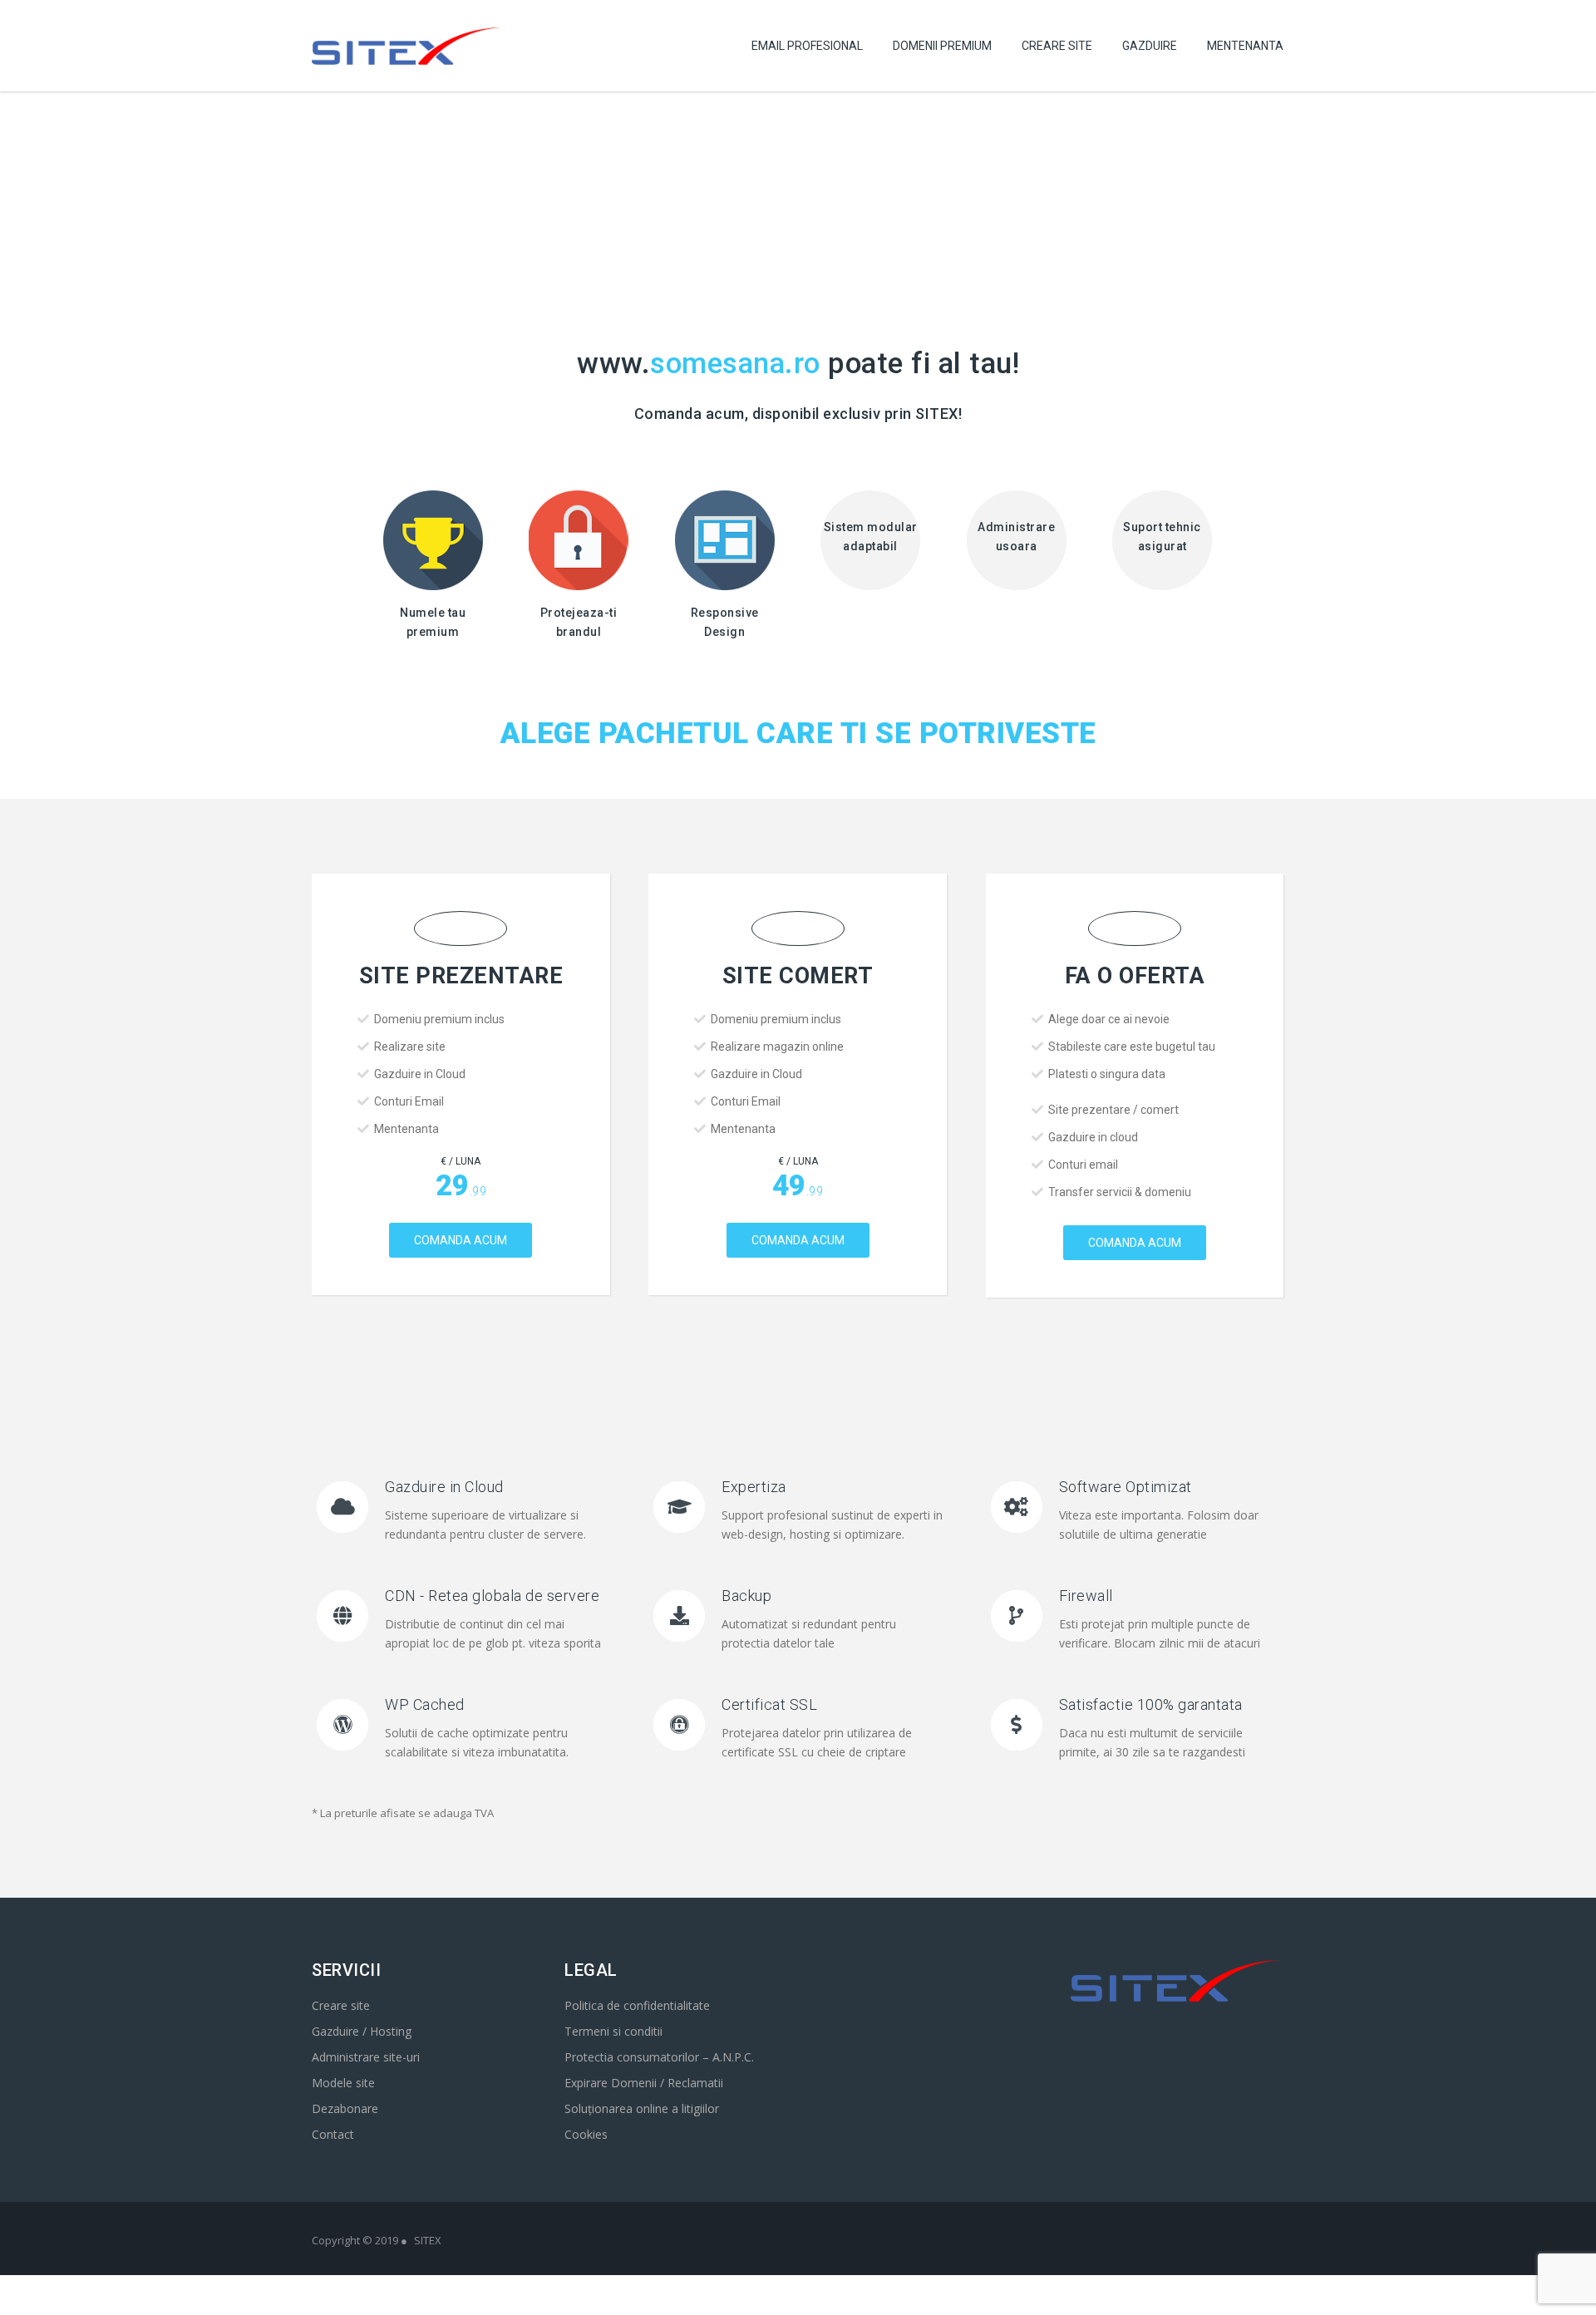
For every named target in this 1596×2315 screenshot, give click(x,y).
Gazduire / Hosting (362, 2031)
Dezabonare (345, 2108)
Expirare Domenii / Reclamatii (644, 2083)
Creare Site (1057, 46)
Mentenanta (1245, 46)
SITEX (428, 2240)
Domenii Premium (942, 46)
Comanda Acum (461, 1240)
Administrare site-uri (366, 2057)
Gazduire (1150, 46)
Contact (333, 2134)
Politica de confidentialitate (637, 2005)
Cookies (586, 2134)
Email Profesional (807, 46)
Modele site (343, 2083)
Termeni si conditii (613, 2031)
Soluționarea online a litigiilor (642, 2108)
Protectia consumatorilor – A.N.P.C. (659, 2057)
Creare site (341, 2005)
